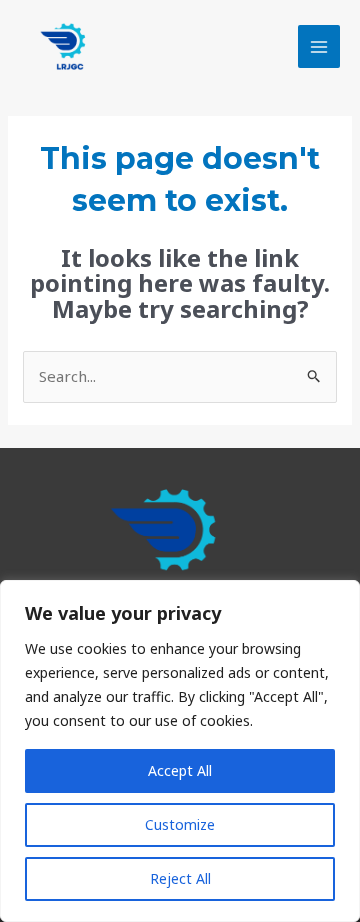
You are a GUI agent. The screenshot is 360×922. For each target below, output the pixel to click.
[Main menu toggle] (319, 46)
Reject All (180, 878)
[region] (180, 751)
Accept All (180, 770)
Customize (180, 824)
